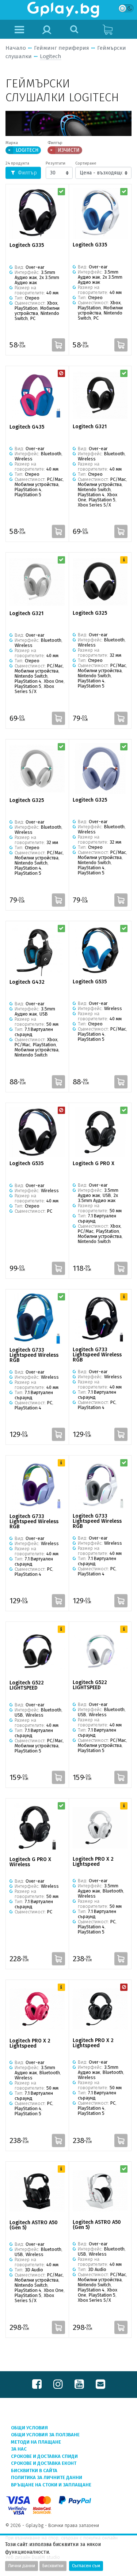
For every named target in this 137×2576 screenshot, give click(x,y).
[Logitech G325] (100, 582)
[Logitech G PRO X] (100, 1132)
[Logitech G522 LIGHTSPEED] (37, 1651)
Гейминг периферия (62, 48)
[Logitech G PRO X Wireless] (37, 1828)
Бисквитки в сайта (34, 2470)
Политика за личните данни (47, 2477)
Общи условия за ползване (45, 2435)
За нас (19, 2449)
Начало (16, 48)
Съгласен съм (86, 2566)
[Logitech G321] (100, 395)
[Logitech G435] (37, 395)
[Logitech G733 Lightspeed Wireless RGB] (37, 1319)
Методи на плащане (36, 2442)
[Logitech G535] (100, 950)
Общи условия (29, 2428)
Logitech (51, 56)
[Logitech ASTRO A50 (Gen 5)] (37, 2191)
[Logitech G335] (37, 214)
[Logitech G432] (37, 950)
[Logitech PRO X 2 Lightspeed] (100, 1828)
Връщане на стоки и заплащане (51, 2485)
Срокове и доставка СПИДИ (44, 2456)
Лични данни (22, 2566)
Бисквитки (53, 2566)
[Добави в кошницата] (58, 345)
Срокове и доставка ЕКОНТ (44, 2463)
